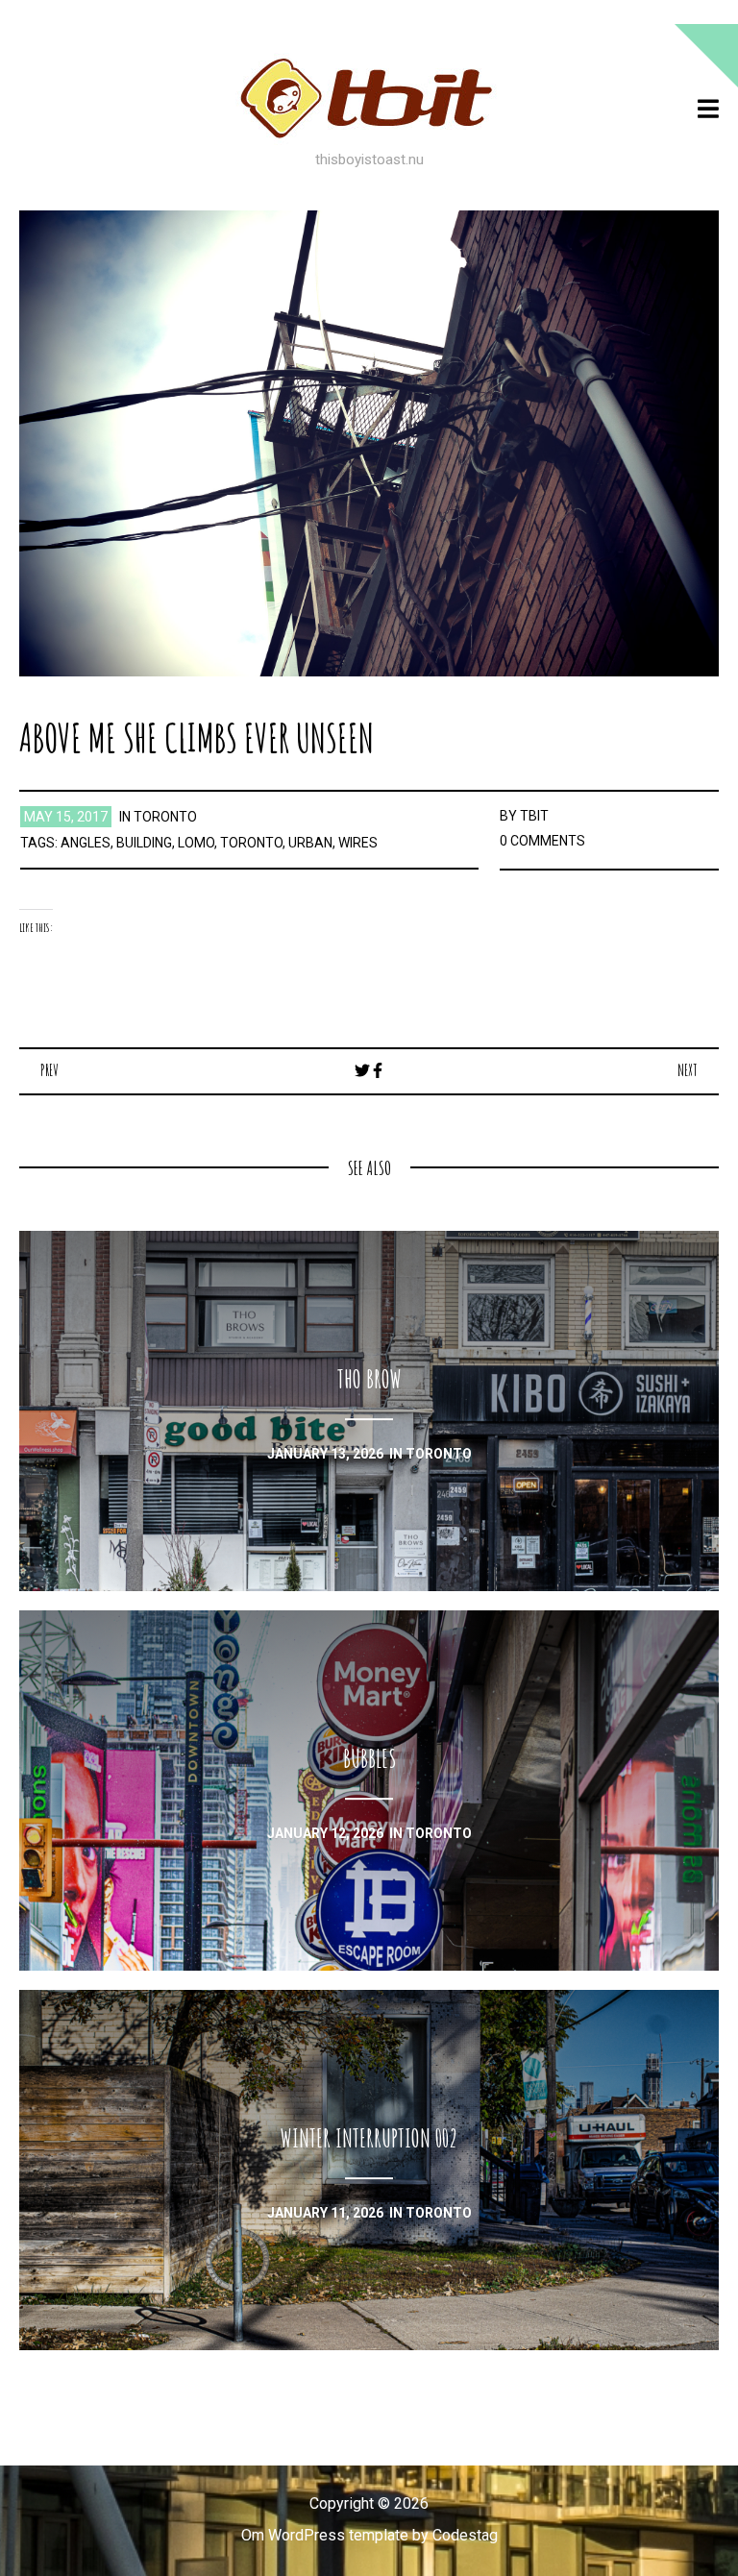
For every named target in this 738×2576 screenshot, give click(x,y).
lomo (196, 843)
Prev (49, 1070)
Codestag (465, 2535)
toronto (165, 817)
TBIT (534, 816)
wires (358, 843)
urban (310, 843)
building (144, 843)
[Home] (369, 98)
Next (688, 1070)
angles (86, 843)
